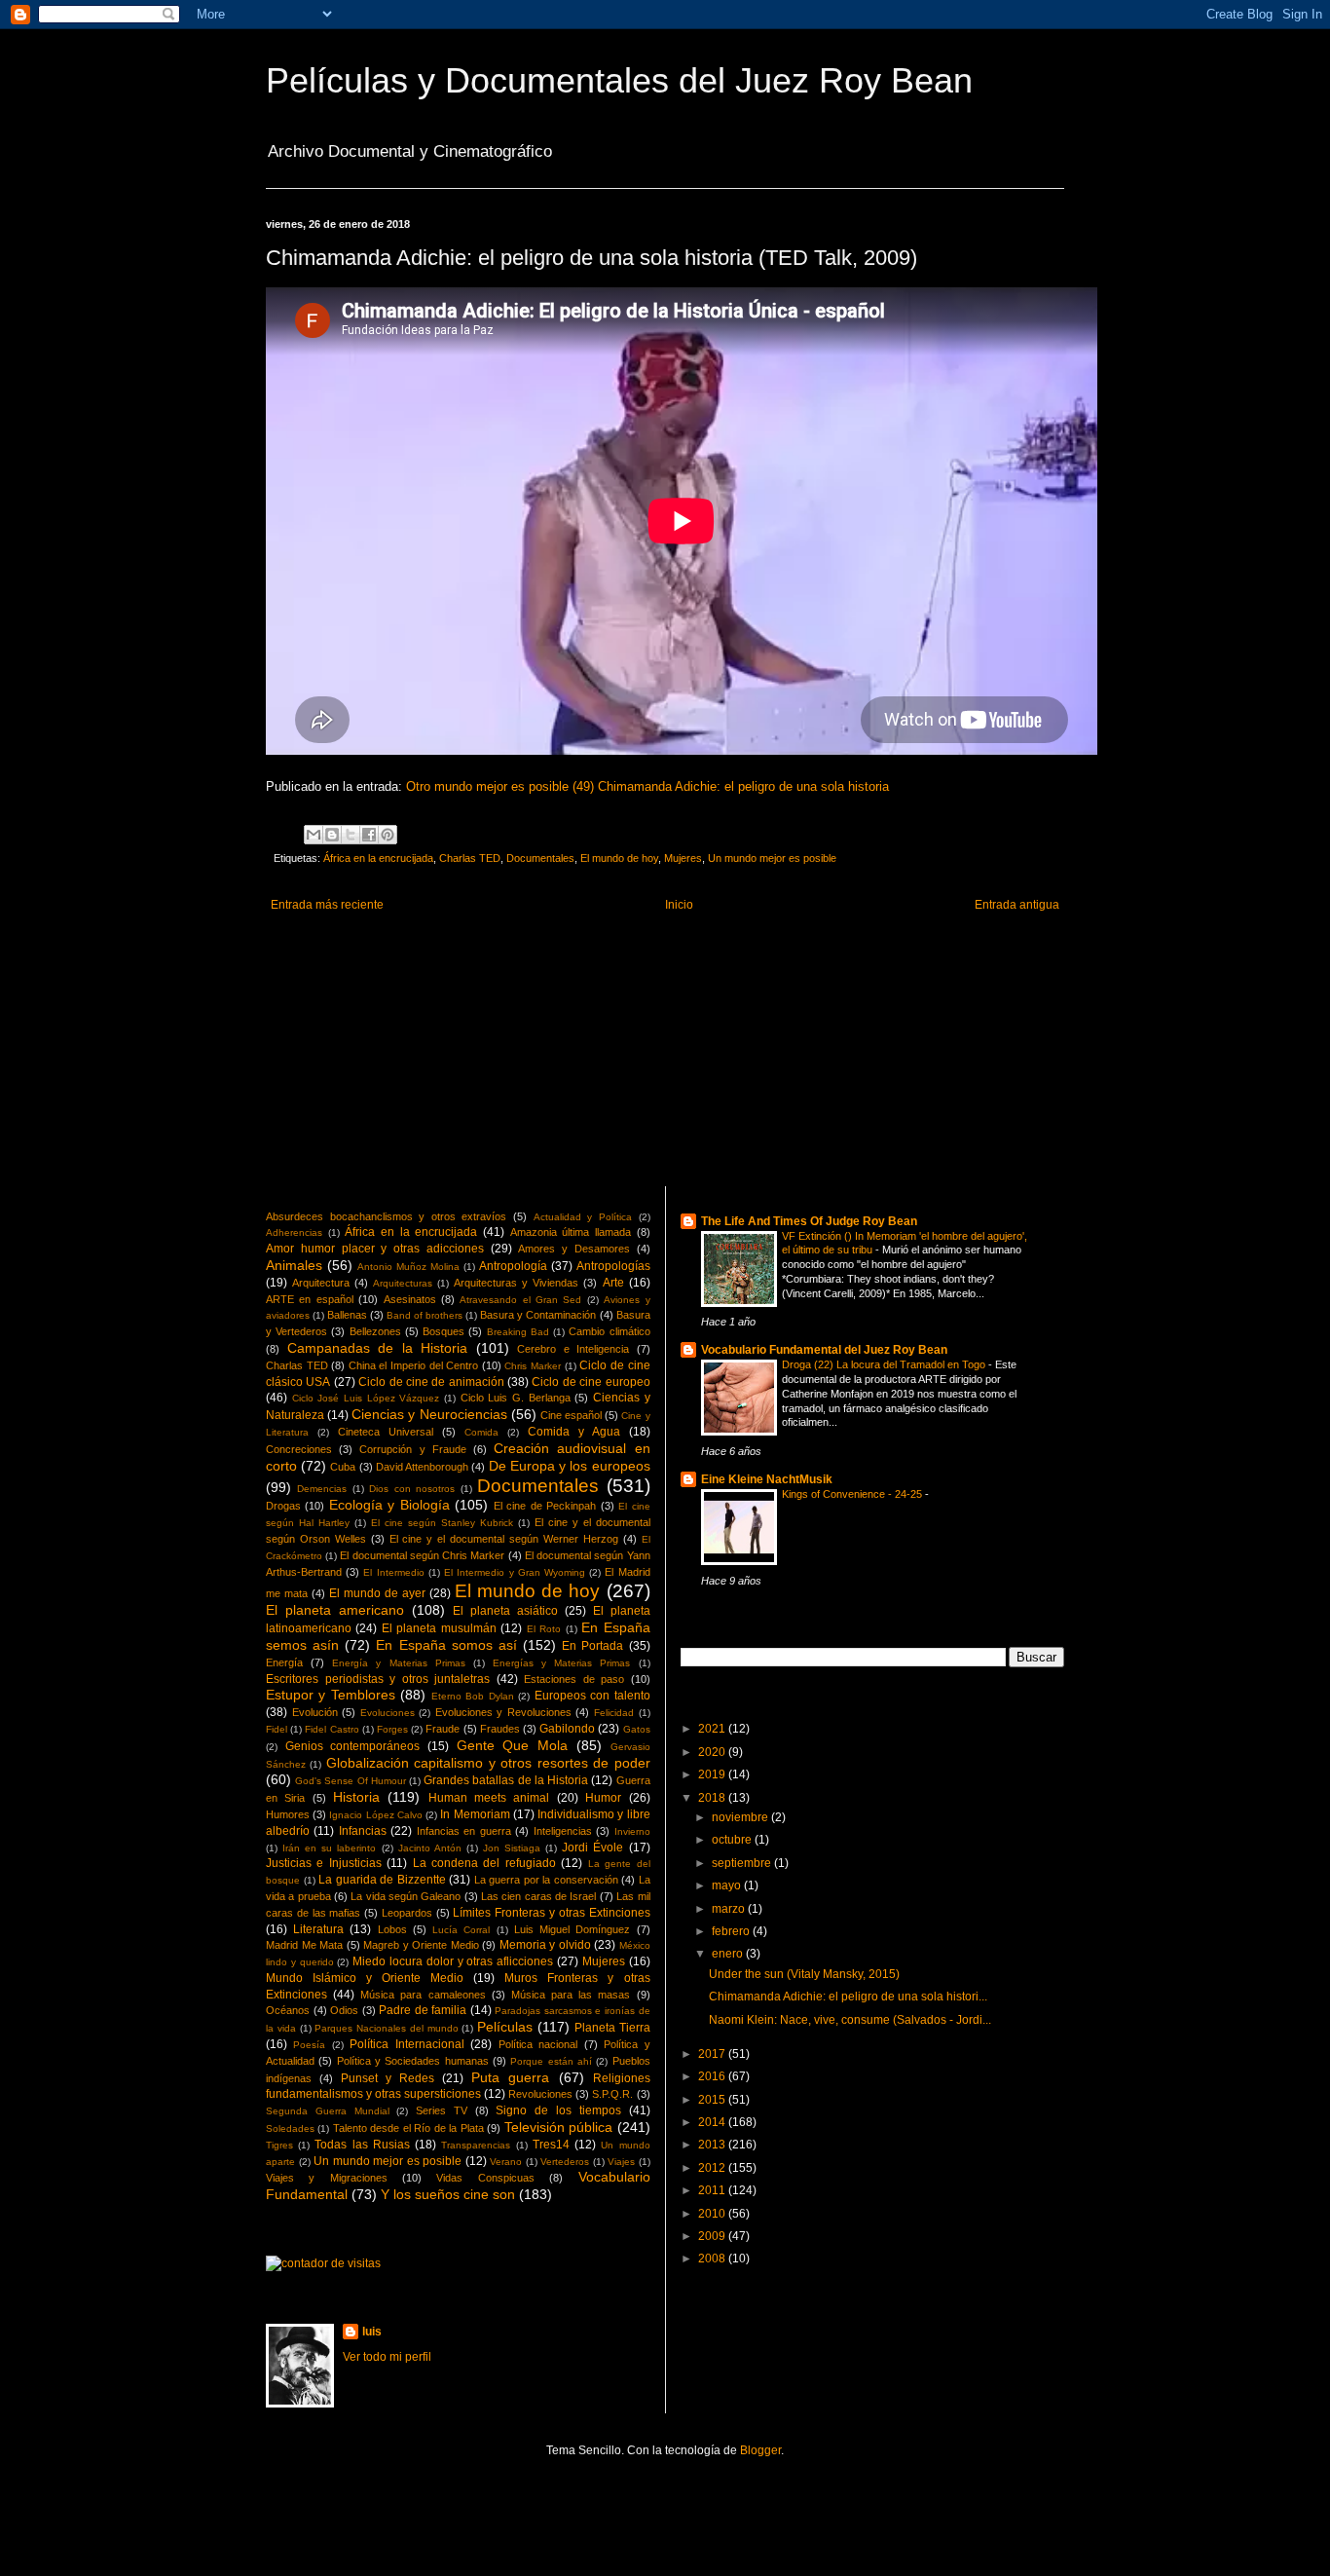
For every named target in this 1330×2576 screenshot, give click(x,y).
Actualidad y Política (583, 1217)
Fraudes (500, 1729)
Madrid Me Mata (304, 1945)
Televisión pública (558, 2127)
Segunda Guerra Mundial (328, 2111)
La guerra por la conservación (546, 1880)
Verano (506, 2162)
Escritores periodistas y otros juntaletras (378, 1679)
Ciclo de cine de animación (431, 1382)
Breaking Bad (518, 1332)
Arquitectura (321, 1283)
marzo (730, 1909)
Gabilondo (567, 1729)
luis (372, 2332)
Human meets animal (489, 1798)
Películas (505, 2027)
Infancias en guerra (464, 1831)
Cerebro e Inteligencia (573, 1349)
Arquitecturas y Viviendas (516, 1283)
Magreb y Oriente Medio (421, 1945)
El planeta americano (335, 1610)
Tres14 (551, 2145)
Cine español (571, 1415)
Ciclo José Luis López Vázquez (366, 1398)
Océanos (288, 2010)
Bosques (443, 1331)
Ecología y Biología (389, 1505)
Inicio (679, 905)
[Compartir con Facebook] (369, 835)
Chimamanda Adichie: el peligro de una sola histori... (848, 1997)
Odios (344, 2010)
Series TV (442, 2110)
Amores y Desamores (574, 1249)
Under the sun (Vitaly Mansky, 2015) (804, 1974)
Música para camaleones (423, 1995)
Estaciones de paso (574, 1679)
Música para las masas (571, 1995)
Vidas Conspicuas (485, 2178)
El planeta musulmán (439, 1628)
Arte (613, 1283)
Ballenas (347, 1315)
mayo (728, 1885)
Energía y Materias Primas (398, 1663)
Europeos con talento (592, 1696)
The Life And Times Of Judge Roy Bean (809, 1221)
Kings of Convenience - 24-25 (853, 1494)
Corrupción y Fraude (412, 1449)
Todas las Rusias (362, 2145)
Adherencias (294, 1232)
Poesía (309, 2045)
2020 (713, 1752)
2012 (713, 2168)
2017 (713, 2054)
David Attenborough (422, 1467)
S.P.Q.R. (612, 2094)
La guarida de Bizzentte (382, 1880)
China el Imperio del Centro (413, 1365)
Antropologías (613, 1266)
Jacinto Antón (430, 1848)
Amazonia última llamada (571, 1232)
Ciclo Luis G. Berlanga (516, 1398)
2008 (713, 2259)
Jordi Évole (592, 1848)
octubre (733, 1840)
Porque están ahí (551, 2061)
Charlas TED (470, 858)
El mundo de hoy (619, 858)
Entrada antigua (1017, 905)
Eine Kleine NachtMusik (767, 1479)
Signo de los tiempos (558, 2110)
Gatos (637, 1729)
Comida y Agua (574, 1432)
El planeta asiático (505, 1611)
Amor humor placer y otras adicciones (375, 1249)
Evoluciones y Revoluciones (503, 1712)
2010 (713, 2214)
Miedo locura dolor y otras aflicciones (453, 1961)
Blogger (760, 2450)
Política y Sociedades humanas (413, 2061)
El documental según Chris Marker (422, 1555)
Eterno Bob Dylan (473, 1696)
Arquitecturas (403, 1283)
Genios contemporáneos (353, 1746)
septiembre (743, 1863)
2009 (713, 2236)
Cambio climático (609, 1331)
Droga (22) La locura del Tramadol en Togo (885, 1364)
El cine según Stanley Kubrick (442, 1523)
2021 (713, 1729)
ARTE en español (310, 1299)
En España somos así (446, 1645)
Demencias (322, 1489)
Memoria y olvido (545, 1945)
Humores (288, 1814)
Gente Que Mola (512, 1745)
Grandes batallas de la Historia (506, 1780)
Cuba (343, 1467)
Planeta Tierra (612, 2028)
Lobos (392, 1929)
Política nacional (538, 2044)
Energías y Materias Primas (561, 1663)
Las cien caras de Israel (538, 1896)
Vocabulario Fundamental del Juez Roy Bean (824, 1350)
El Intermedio (393, 1572)
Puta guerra (510, 2077)
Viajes (621, 2162)
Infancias (363, 1831)
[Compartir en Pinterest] (388, 835)
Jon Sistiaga (512, 1848)
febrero (732, 1931)
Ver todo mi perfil (387, 2357)
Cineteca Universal (386, 1432)
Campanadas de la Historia (378, 1348)
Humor (603, 1798)
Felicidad (614, 1713)
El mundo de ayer (377, 1593)
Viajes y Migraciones (327, 2178)
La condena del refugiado (484, 1863)
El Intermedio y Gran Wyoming (515, 1572)
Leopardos (407, 1913)
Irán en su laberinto (329, 1848)
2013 (713, 2145)
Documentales (540, 858)
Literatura (318, 1929)
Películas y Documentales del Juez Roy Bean (619, 80)
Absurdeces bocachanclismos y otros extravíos (386, 1216)
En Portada (592, 1646)
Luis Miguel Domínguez (572, 1929)
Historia (356, 1797)
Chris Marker (533, 1366)
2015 (713, 2100)
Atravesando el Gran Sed (520, 1300)
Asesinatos (410, 1299)
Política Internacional (406, 2044)
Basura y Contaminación (538, 1315)
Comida (481, 1432)
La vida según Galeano (406, 1896)
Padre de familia (423, 2010)
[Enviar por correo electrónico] (314, 835)
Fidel (277, 1729)
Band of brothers (425, 1315)
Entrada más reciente (327, 905)
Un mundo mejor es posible (772, 858)
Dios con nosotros (412, 1489)
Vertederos (565, 2162)
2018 (713, 1798)
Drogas (283, 1506)
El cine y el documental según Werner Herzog (504, 1539)
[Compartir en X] (351, 835)
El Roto (544, 1629)
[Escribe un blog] (332, 835)
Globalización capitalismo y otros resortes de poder (488, 1763)
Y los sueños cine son (448, 2194)
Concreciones (299, 1449)
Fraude (443, 1729)
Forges (392, 1729)
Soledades (290, 2128)
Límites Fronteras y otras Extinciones (551, 1913)
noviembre (741, 1817)
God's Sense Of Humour (351, 1781)
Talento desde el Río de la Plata (408, 2128)
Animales (294, 1265)
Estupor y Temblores (331, 1695)
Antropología (513, 1266)
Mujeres (683, 858)
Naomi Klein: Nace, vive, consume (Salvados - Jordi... (850, 2020)
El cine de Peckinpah (545, 1506)
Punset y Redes (388, 2078)
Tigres (279, 2145)
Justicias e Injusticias (324, 1863)
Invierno (632, 1831)
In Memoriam (475, 1814)
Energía (284, 1662)
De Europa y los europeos (570, 1466)
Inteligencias (563, 1831)
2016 (713, 2076)
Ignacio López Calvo (375, 1815)
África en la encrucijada (378, 858)
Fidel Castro (332, 1729)
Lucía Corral (461, 1930)
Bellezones (375, 1331)
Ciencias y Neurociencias (429, 1414)
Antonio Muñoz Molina (408, 1267)
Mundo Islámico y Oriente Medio (365, 1978)
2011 (713, 2190)
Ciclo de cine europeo (591, 1382)
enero (729, 1954)
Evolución (315, 1712)
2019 (713, 1774)
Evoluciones (388, 1713)
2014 (713, 2122)
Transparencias (476, 2145)
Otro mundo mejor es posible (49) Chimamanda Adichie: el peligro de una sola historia (647, 786)
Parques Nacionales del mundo (386, 2028)
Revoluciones (540, 2094)
